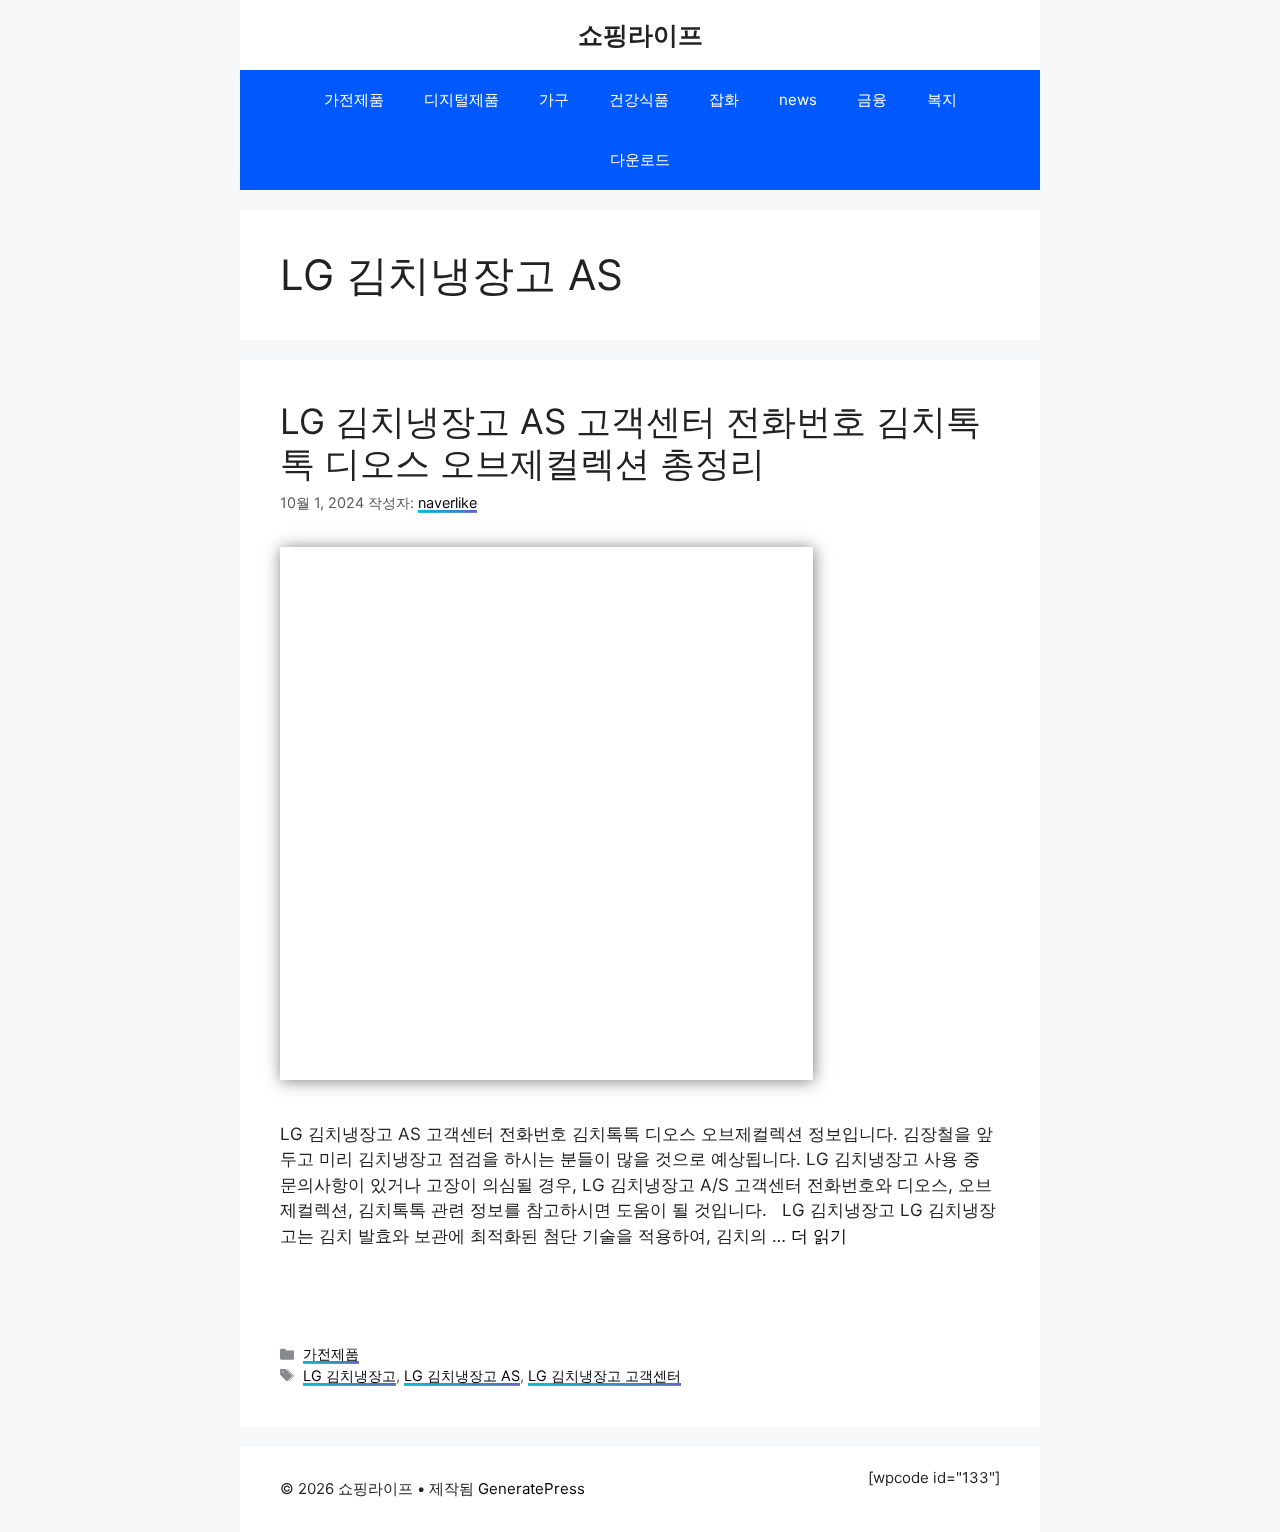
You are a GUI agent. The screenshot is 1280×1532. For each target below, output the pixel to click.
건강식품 (639, 99)
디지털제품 (461, 99)
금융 (872, 99)
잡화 (724, 99)
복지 (942, 99)
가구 (554, 99)
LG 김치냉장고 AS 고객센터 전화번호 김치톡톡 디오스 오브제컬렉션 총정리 (630, 442)
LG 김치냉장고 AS (462, 1375)
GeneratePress (531, 1488)
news (798, 99)
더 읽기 (819, 1236)
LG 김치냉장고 (349, 1375)
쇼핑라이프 (640, 35)
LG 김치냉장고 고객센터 (604, 1375)
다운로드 (640, 159)
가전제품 (354, 99)
